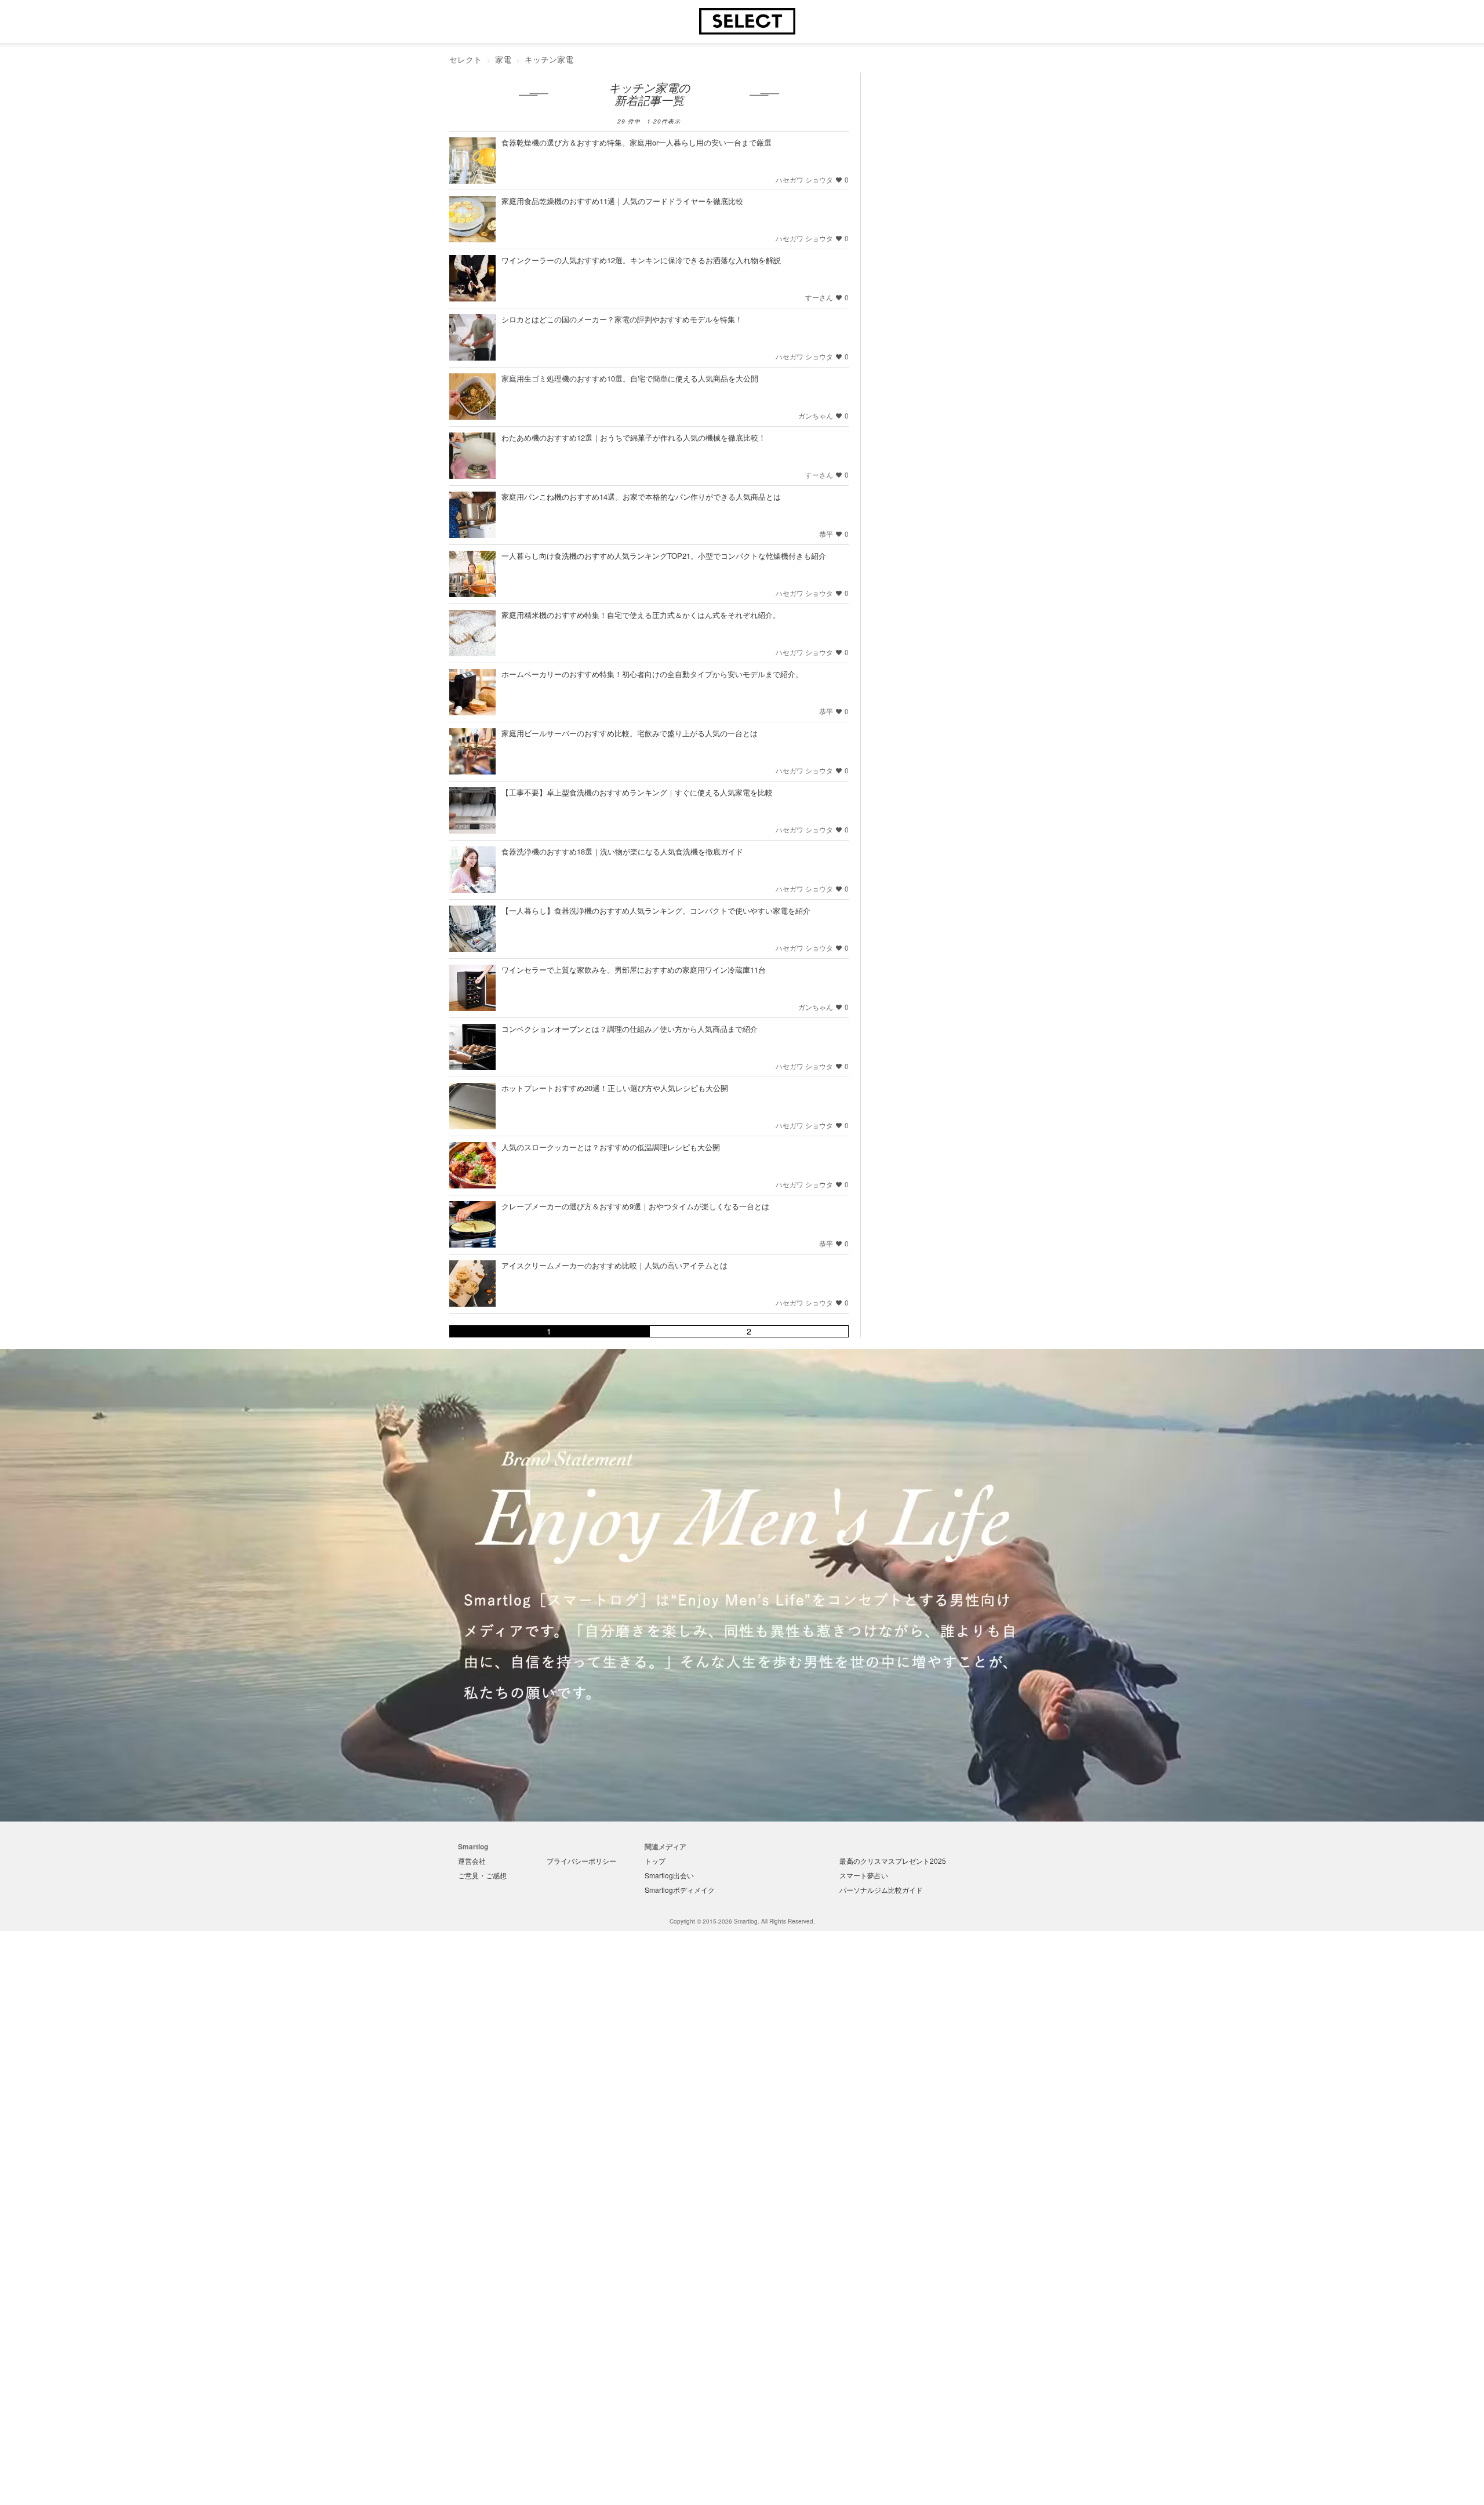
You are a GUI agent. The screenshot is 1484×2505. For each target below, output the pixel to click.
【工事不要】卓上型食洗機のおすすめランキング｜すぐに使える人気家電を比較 (637, 792)
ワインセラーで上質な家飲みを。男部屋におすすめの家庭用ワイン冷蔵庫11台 (634, 970)
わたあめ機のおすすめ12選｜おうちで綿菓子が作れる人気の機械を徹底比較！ (634, 437)
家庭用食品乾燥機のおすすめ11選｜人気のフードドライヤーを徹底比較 (622, 201)
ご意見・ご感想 (482, 1875)
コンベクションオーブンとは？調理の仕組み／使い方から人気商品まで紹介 (630, 1029)
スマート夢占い (864, 1875)
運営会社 (472, 1861)
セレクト (465, 59)
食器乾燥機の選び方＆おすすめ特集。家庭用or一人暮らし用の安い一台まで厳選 (636, 142)
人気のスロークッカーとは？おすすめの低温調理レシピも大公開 (611, 1147)
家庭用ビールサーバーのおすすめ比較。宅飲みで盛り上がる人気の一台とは (630, 733)
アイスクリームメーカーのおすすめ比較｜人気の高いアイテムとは (614, 1265)
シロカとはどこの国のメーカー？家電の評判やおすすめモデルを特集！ (622, 319)
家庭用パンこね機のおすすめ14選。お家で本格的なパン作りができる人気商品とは (641, 497)
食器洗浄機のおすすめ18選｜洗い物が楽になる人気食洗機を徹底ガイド (622, 851)
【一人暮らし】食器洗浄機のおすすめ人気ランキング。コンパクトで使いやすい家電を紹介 (656, 910)
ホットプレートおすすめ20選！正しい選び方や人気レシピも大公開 (615, 1088)
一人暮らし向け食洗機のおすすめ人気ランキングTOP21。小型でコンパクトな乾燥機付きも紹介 (664, 556)
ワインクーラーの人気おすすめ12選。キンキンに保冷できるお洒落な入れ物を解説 (641, 260)
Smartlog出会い (669, 1875)
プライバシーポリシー (581, 1861)
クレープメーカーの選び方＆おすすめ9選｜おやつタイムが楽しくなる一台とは (635, 1206)
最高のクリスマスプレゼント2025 (893, 1861)
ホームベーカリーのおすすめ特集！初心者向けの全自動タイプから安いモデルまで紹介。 (652, 674)
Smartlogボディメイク (680, 1890)
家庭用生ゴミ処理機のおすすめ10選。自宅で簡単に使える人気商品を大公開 (630, 378)
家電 (503, 59)
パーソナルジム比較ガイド (881, 1890)
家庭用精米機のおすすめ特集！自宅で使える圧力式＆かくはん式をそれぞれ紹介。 (641, 615)
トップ (655, 1861)
